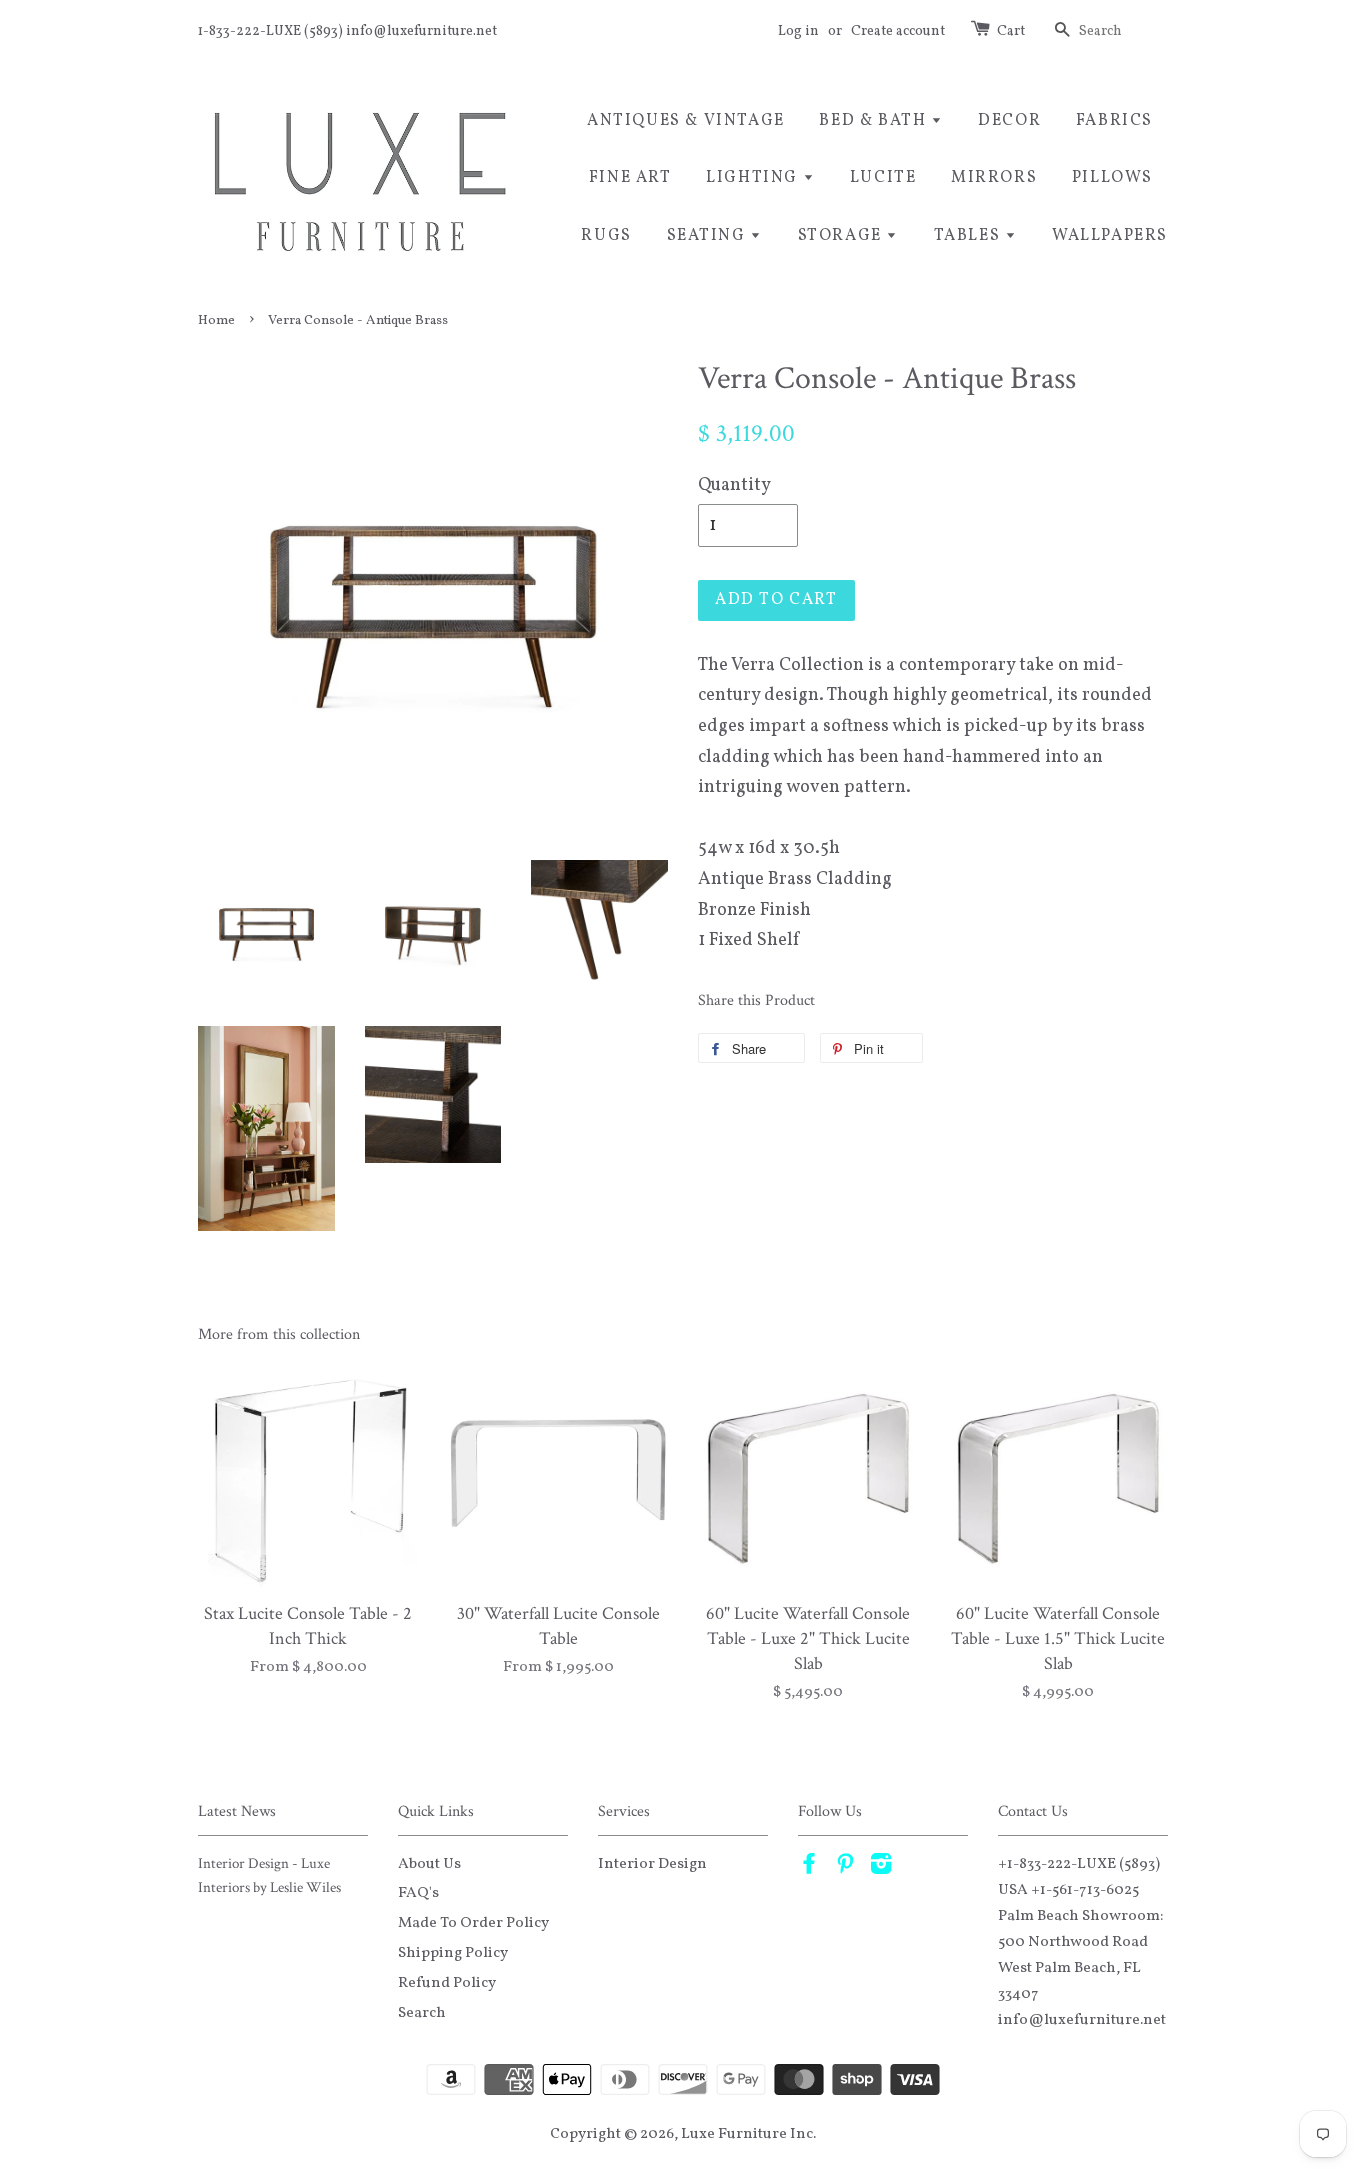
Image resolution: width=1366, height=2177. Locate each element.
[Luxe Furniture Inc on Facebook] (809, 1868)
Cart (1011, 31)
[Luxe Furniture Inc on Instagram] (881, 1868)
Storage (842, 236)
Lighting (754, 178)
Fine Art (630, 178)
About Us (429, 1864)
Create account (898, 31)
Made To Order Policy (473, 1923)
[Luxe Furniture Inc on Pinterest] (845, 1868)
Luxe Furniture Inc (747, 2134)
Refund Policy (447, 1983)
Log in (798, 31)
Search (422, 2013)
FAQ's (418, 1893)
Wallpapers (1110, 236)
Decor (1009, 121)
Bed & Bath (875, 121)
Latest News (237, 1811)
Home (216, 320)
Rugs (606, 236)
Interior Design (652, 1864)
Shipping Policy (453, 1953)
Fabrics (1114, 121)
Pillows (1112, 178)
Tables (969, 236)
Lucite (883, 178)
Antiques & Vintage (686, 121)
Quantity (734, 485)
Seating (709, 236)
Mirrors (994, 178)
